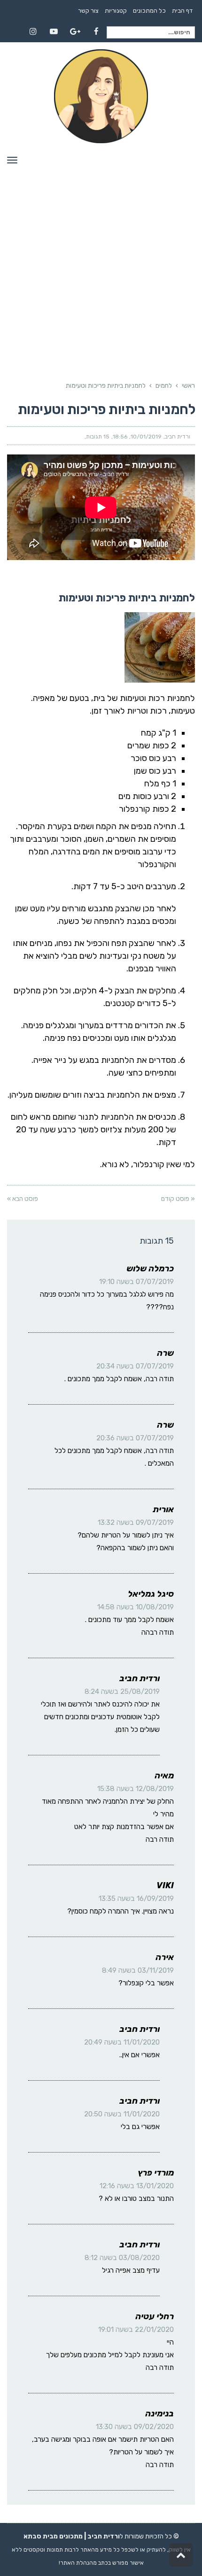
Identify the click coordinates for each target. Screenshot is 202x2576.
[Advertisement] (101, 256)
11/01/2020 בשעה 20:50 (122, 2114)
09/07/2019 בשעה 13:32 (136, 1523)
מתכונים (71, 2536)
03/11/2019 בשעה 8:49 (138, 1970)
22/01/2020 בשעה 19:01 (136, 2330)
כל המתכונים (149, 11)
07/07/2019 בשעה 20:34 (135, 1366)
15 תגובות (98, 437)
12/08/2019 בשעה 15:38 (136, 1789)
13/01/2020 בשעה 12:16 (137, 2186)
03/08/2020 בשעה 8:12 (122, 2258)
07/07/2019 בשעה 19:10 (136, 1282)
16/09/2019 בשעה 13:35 (136, 1899)
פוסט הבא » (23, 1199)
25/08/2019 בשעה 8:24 (122, 1692)
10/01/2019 (146, 437)
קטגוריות (116, 11)
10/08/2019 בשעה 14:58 (136, 1607)
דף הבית (182, 11)
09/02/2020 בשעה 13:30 (135, 2427)
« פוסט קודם (178, 1199)
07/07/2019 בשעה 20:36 (135, 1438)
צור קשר (88, 11)
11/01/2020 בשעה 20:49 (122, 2042)
